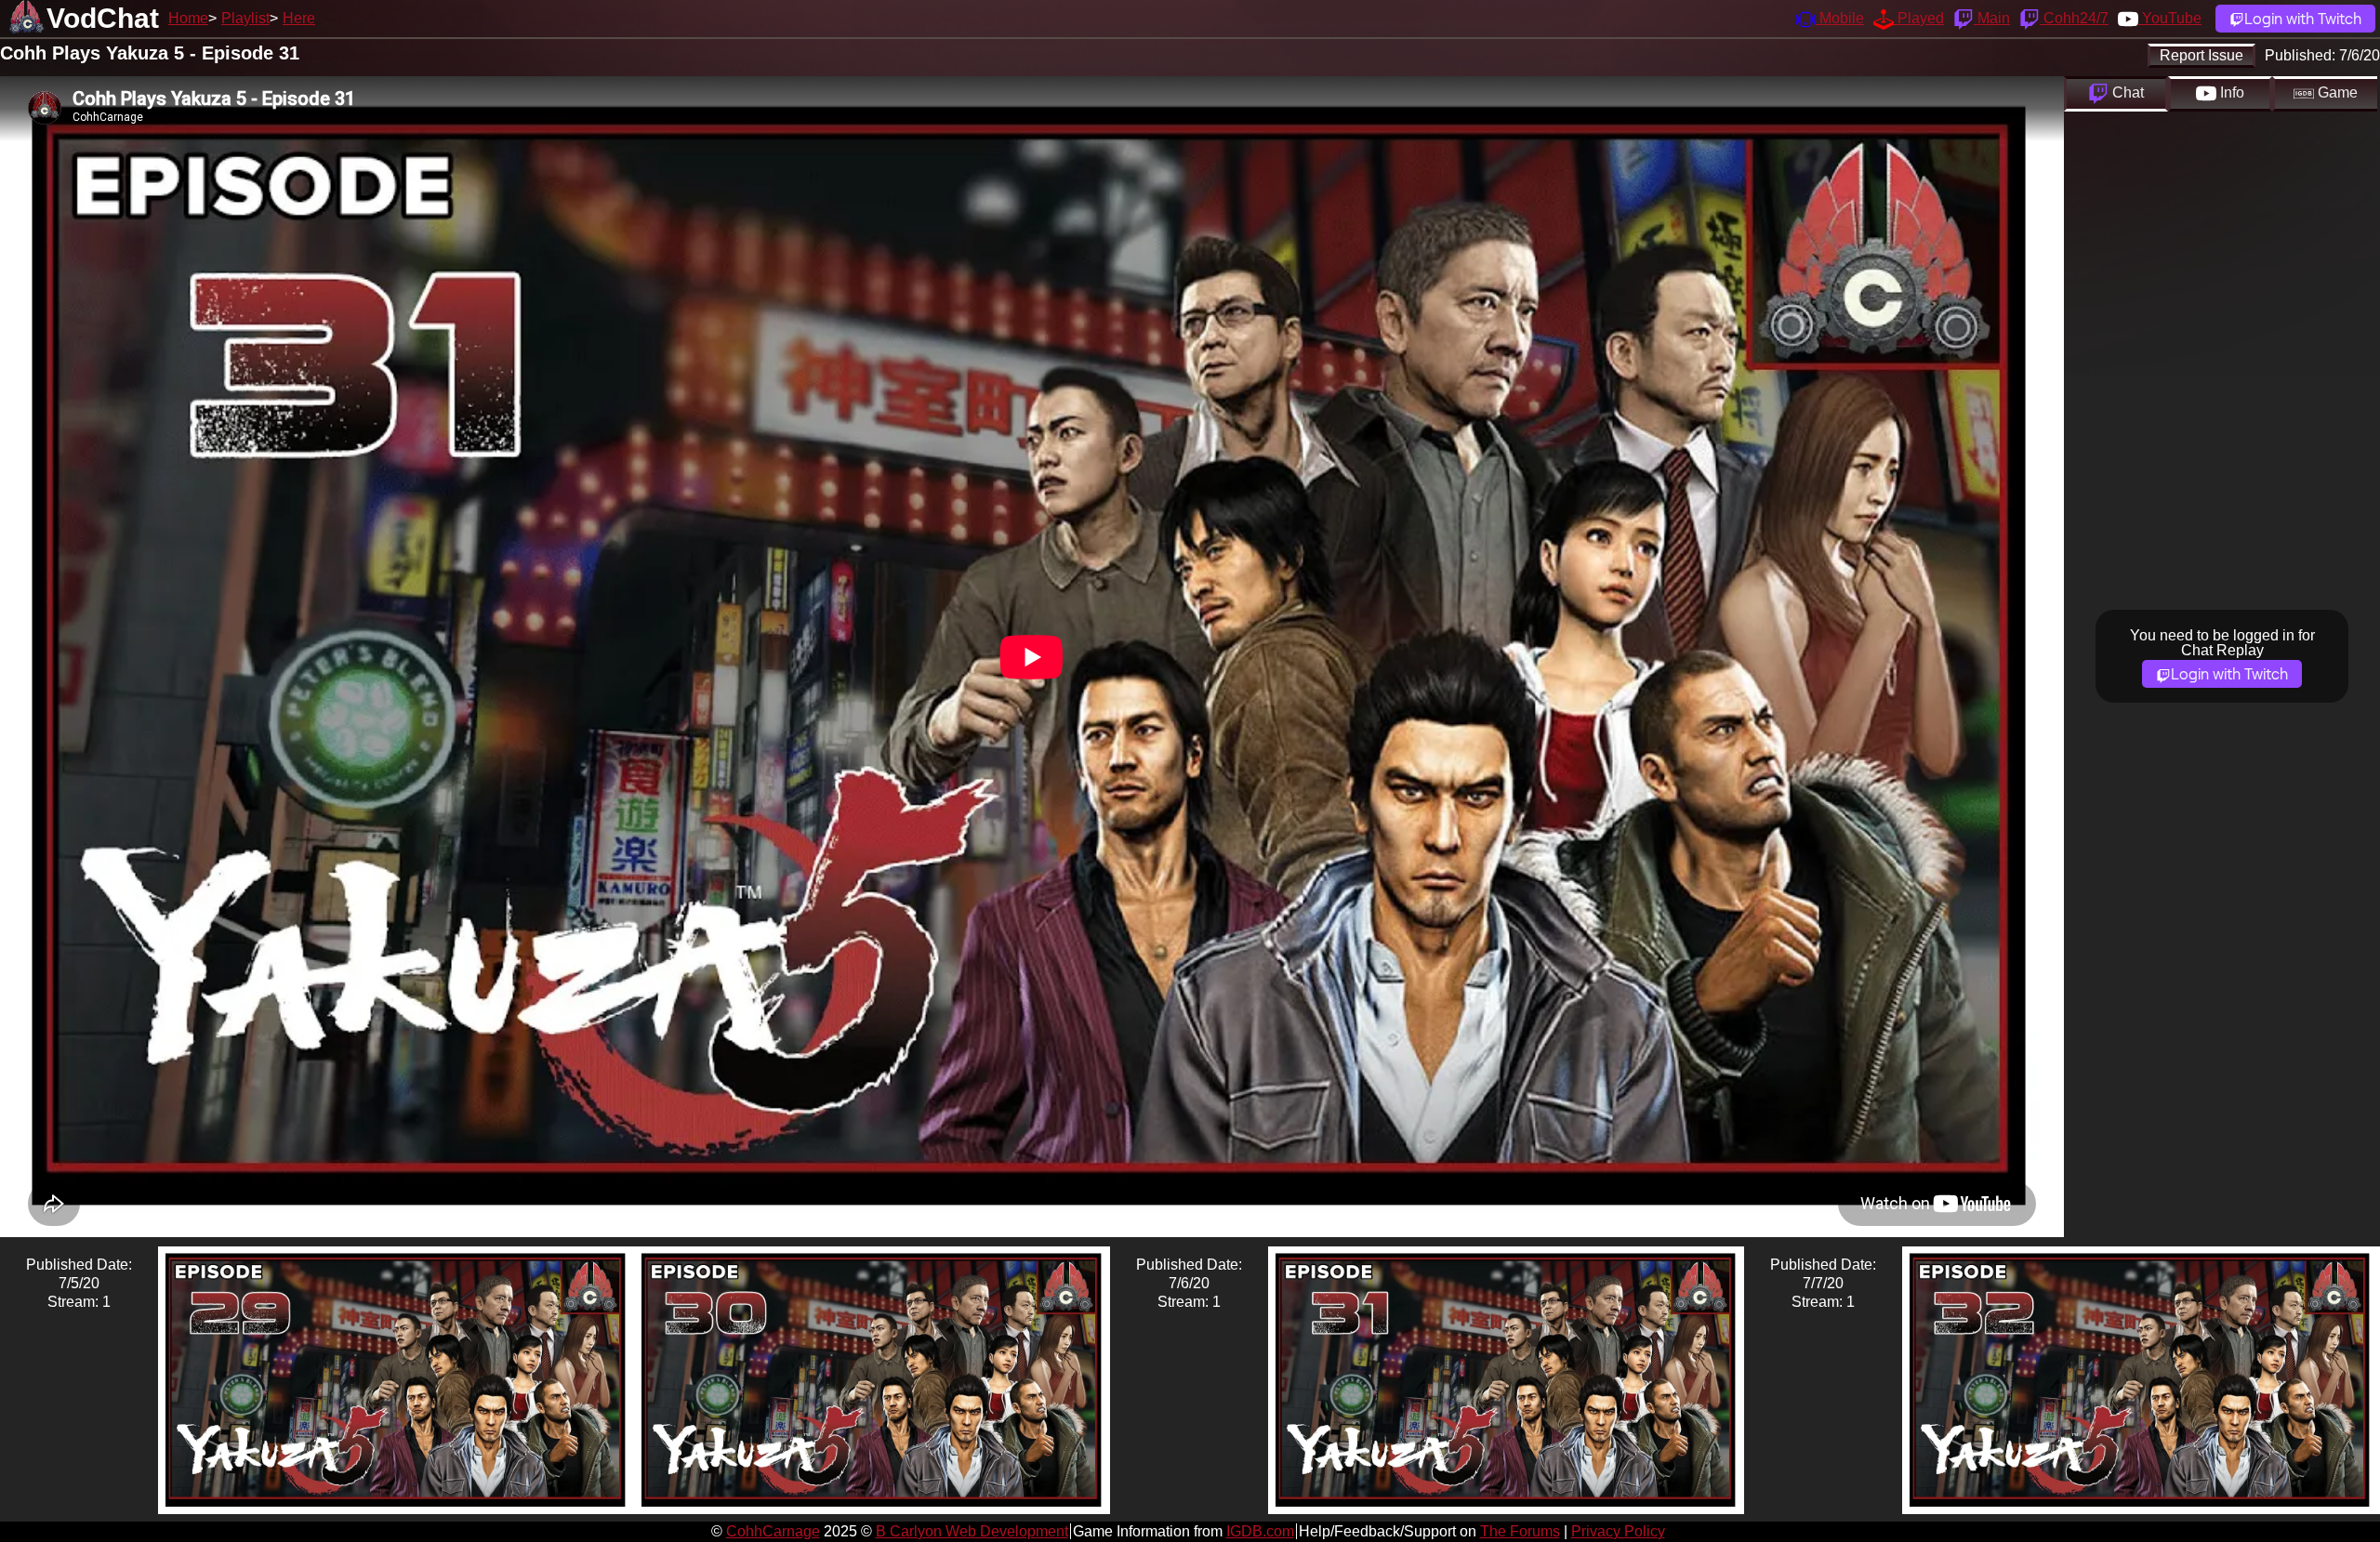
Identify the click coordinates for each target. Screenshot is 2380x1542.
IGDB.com (1260, 1531)
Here (299, 18)
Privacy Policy (1618, 1531)
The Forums (1520, 1531)
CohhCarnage (773, 1531)
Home (188, 18)
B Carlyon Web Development (972, 1531)
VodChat (103, 18)
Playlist (245, 18)
